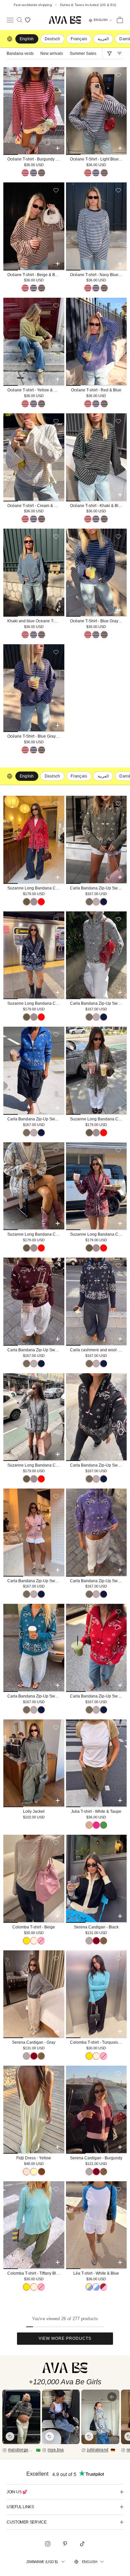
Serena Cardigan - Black (96, 1927)
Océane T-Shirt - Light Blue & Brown (98, 159)
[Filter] (109, 53)
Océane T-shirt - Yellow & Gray (35, 390)
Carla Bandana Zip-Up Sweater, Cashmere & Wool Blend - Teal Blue (36, 1696)
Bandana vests (20, 53)
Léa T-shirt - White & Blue (96, 2273)
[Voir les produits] (10, 2436)
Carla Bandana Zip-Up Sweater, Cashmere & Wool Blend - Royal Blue (36, 1119)
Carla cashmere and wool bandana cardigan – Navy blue (98, 1350)
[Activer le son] (112, 2397)
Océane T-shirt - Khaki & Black (97, 506)
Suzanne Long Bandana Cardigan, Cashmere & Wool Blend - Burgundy (98, 1234)
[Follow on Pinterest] (65, 2544)
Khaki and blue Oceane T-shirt (35, 621)
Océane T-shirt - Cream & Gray (35, 506)
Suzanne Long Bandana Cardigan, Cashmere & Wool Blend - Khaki (98, 1119)
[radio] (25, 173)
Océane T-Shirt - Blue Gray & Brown (36, 736)
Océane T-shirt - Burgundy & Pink (36, 159)
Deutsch (52, 39)
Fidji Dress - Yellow (34, 2158)
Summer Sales (83, 53)
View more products (65, 2338)
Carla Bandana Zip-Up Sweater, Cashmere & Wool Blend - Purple (98, 1581)
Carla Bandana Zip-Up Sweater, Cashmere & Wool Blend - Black (98, 1465)
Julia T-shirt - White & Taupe (96, 1811)
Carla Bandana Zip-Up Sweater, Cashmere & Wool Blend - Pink (36, 1581)
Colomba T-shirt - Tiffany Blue (34, 2273)
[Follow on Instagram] (48, 2544)
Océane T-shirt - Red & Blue (96, 390)
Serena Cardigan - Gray (34, 2042)
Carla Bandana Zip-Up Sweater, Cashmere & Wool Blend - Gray (98, 1003)
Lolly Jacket (34, 1811)
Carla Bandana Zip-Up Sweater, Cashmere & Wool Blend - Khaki (98, 888)
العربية (103, 39)
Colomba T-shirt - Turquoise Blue (98, 2042)
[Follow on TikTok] (82, 2544)
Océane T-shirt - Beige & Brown (36, 275)
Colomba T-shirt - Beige (34, 1927)
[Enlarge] (21, 2417)
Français (79, 39)
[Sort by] (119, 53)
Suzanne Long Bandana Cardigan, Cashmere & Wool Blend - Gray (36, 1465)
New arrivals (52, 53)
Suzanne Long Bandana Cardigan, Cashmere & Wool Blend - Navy (36, 1003)
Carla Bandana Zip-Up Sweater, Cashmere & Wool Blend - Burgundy (36, 1350)
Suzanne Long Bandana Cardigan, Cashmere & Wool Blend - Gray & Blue (36, 1234)
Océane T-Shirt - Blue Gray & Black (98, 621)
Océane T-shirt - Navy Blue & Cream (98, 275)
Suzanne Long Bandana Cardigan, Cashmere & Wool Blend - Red (36, 888)
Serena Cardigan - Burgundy (96, 2158)
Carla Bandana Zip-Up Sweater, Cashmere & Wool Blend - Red (98, 1696)
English (90, 2562)
